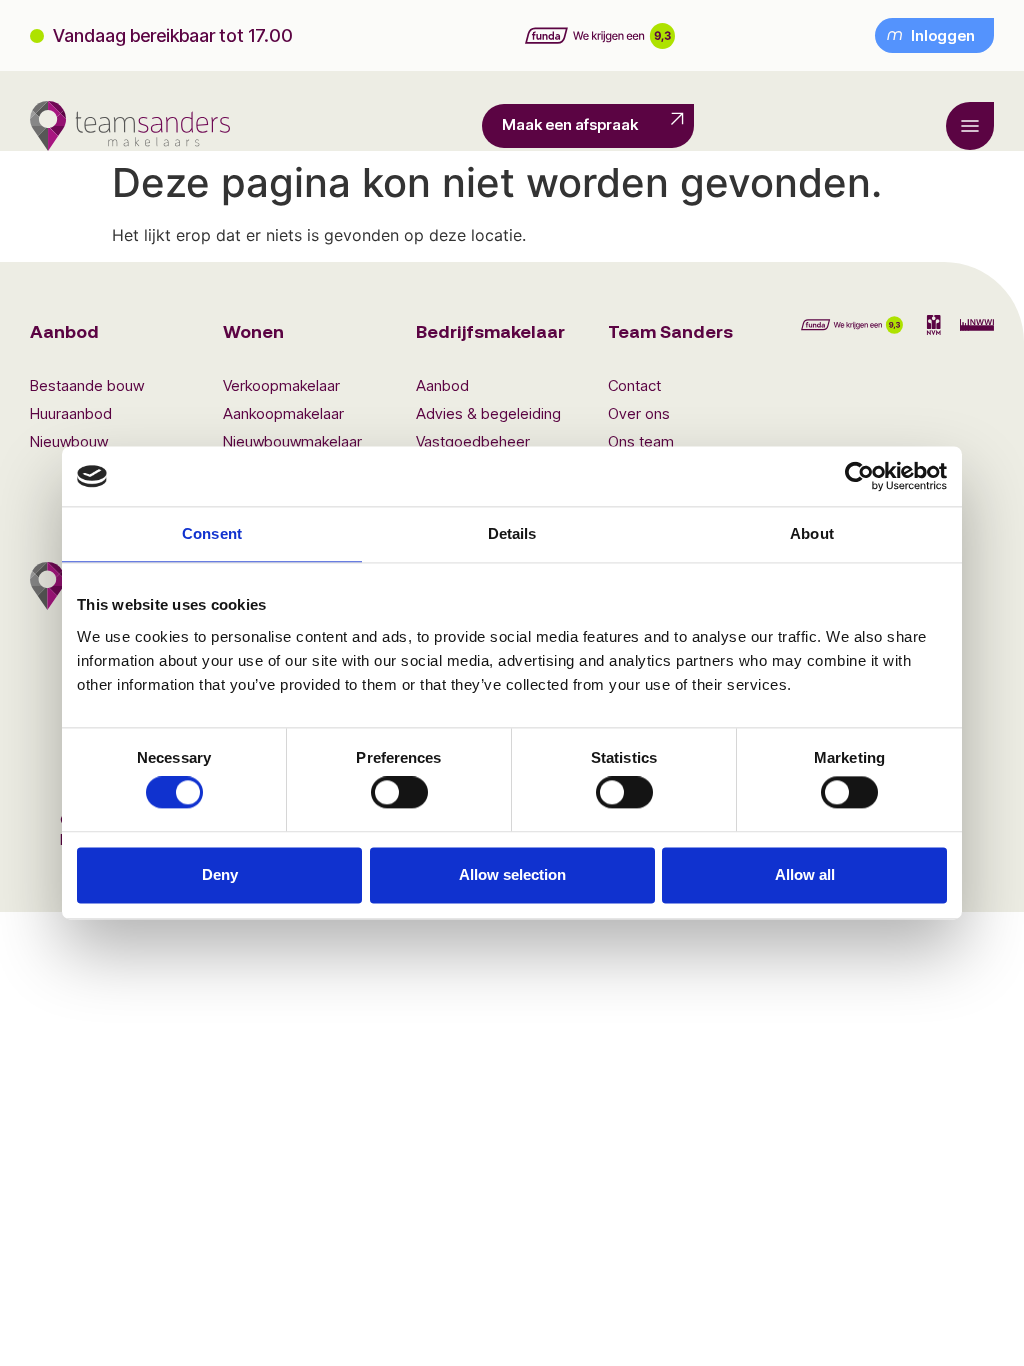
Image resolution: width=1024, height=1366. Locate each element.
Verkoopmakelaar (281, 385)
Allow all (805, 874)
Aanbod (442, 385)
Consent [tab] (212, 533)
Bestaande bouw (87, 385)
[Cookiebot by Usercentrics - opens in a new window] (859, 476)
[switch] (399, 793)
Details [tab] (512, 533)
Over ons (639, 413)
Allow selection (512, 874)
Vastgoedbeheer (473, 441)
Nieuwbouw (69, 441)
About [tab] (812, 533)
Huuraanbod (71, 413)
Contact (634, 385)
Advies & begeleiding (488, 413)
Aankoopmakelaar (283, 413)
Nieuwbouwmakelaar (292, 441)
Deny (220, 874)
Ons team (641, 441)
